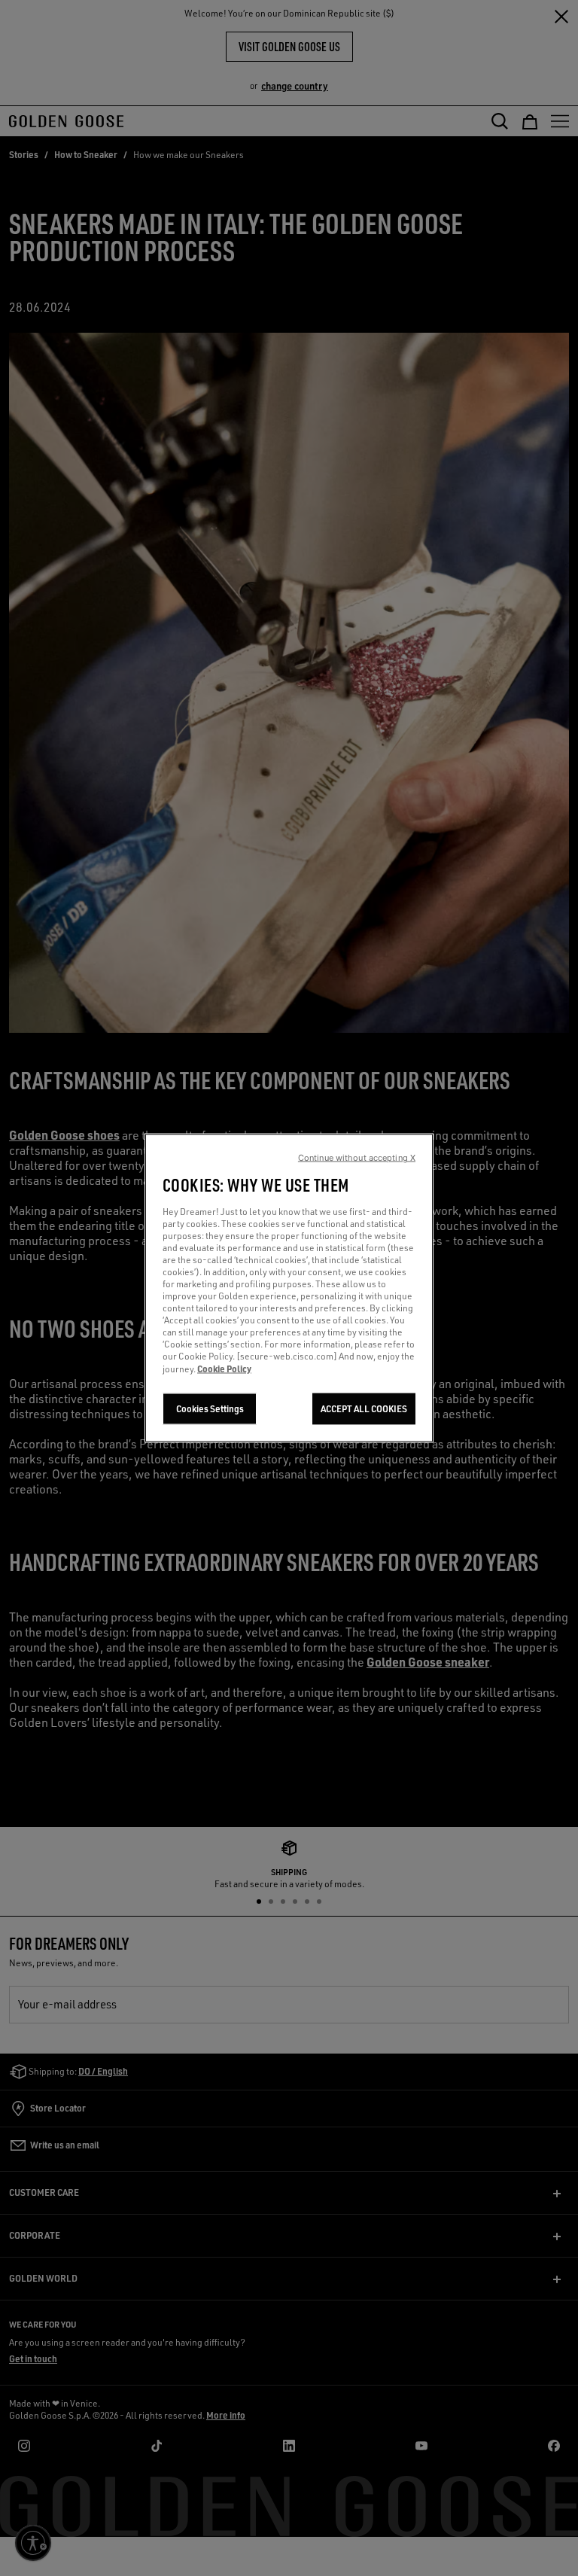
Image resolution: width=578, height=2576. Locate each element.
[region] (289, 1288)
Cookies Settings (210, 1409)
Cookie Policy (224, 1369)
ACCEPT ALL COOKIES (364, 1409)
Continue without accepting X (357, 1158)
